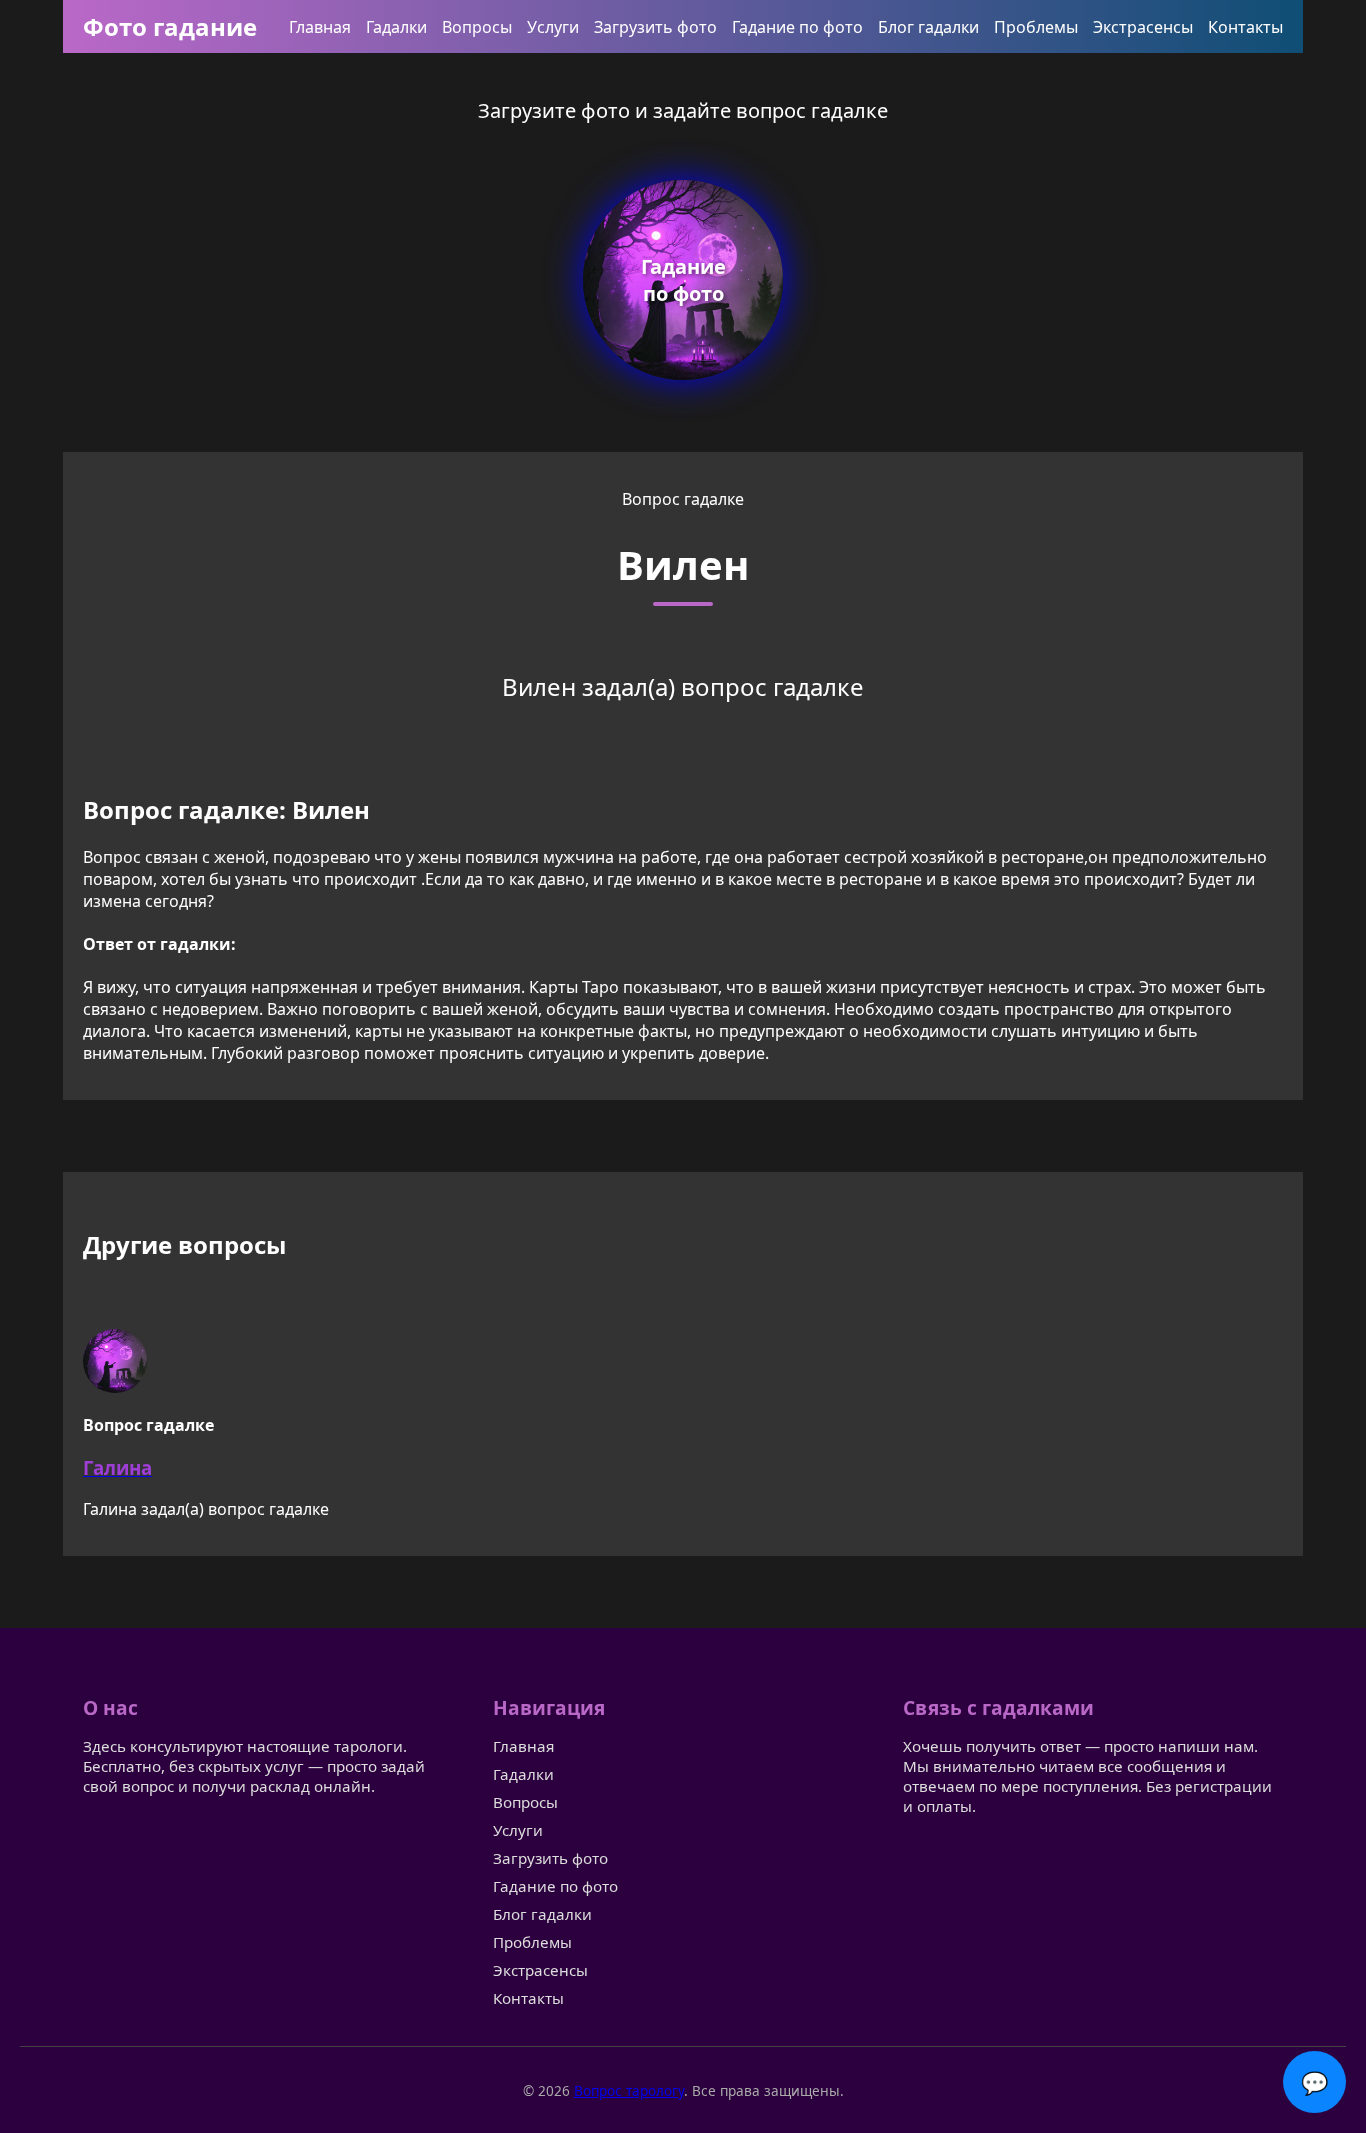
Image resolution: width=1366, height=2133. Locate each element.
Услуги (553, 27)
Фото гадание (170, 26)
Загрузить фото (655, 27)
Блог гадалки (928, 27)
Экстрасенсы (1143, 27)
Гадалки (396, 27)
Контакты (1245, 27)
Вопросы (477, 27)
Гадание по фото (797, 27)
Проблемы (1036, 27)
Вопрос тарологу (629, 2090)
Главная (320, 27)
